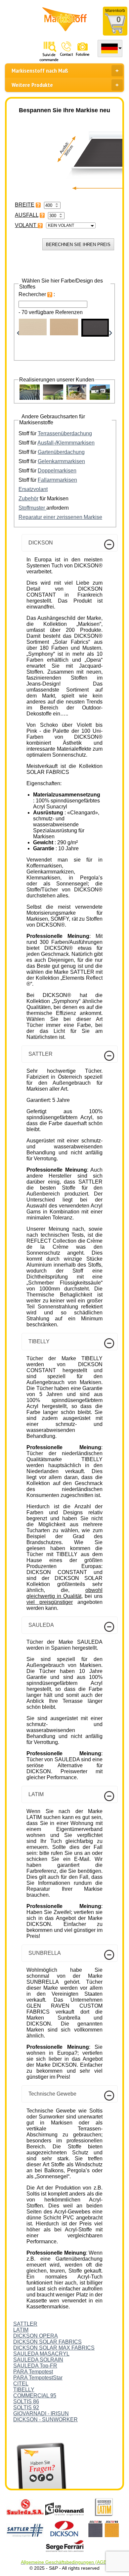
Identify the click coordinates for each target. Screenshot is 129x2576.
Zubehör (28, 499)
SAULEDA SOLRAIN (38, 2360)
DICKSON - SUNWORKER (45, 2419)
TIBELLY (24, 2390)
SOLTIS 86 (26, 2402)
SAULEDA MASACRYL (41, 2354)
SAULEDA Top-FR (35, 2366)
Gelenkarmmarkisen (61, 461)
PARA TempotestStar (38, 2378)
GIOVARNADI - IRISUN (41, 2413)
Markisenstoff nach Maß (40, 71)
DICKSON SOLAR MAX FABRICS (54, 2348)
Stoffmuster (32, 508)
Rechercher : (37, 294)
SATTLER (25, 2324)
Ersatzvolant (33, 489)
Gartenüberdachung (61, 452)
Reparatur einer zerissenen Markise (60, 517)
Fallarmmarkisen (57, 480)
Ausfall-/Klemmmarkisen (66, 443)
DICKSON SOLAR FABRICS (47, 2342)
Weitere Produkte (32, 85)
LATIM (21, 2330)
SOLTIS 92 (26, 2408)
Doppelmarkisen (57, 471)
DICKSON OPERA (36, 2336)
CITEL (21, 2384)
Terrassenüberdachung (65, 433)
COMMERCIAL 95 (35, 2396)
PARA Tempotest (33, 2372)
